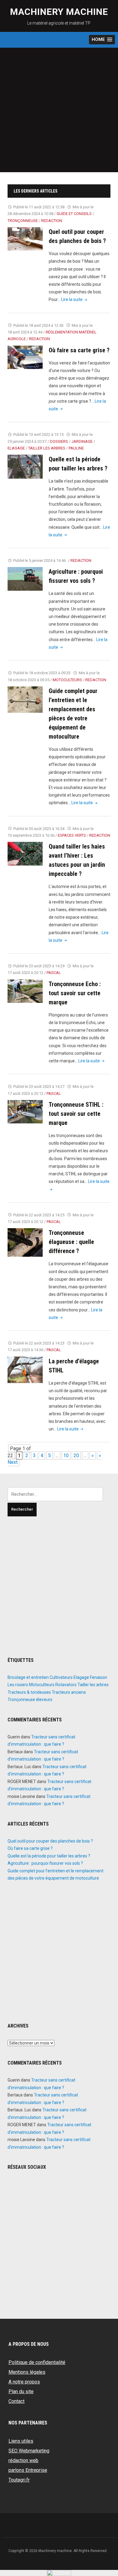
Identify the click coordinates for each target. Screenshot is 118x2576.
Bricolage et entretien (28, 1677)
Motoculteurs (67, 680)
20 (76, 1455)
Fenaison (98, 1677)
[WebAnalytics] (59, 2573)
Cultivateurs (61, 1677)
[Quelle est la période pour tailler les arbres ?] (25, 466)
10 (66, 1455)
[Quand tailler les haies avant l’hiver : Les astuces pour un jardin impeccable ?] (25, 853)
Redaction (52, 221)
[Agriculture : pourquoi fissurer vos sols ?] (25, 578)
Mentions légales (27, 2372)
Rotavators (66, 1685)
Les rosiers (18, 1685)
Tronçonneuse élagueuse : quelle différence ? (71, 1242)
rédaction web (23, 2460)
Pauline (76, 448)
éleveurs (44, 1700)
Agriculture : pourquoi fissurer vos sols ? (45, 1863)
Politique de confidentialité (37, 2362)
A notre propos (24, 2382)
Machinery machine (59, 12)
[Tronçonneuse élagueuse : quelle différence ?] (25, 1242)
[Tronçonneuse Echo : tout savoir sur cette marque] (25, 991)
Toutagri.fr (19, 2480)
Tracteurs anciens (69, 1692)
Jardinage (82, 441)
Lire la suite (75, 299)
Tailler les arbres (47, 448)
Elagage (16, 448)
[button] (102, 40)
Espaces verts (72, 835)
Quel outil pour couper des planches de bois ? (50, 1841)
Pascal (54, 973)
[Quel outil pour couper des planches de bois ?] (25, 239)
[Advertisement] (59, 110)
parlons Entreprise (28, 2470)
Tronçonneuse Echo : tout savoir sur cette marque (75, 993)
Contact (16, 2401)
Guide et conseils (74, 214)
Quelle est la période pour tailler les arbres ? (49, 1856)
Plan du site (21, 2392)
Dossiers (59, 441)
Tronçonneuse (23, 221)
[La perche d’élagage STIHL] (25, 1370)
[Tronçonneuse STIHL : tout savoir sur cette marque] (25, 1111)
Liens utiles (21, 2441)
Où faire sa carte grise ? (79, 350)
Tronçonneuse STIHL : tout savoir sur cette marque (76, 1114)
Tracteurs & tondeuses (29, 1692)
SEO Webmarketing (29, 2451)
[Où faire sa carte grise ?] (25, 357)
